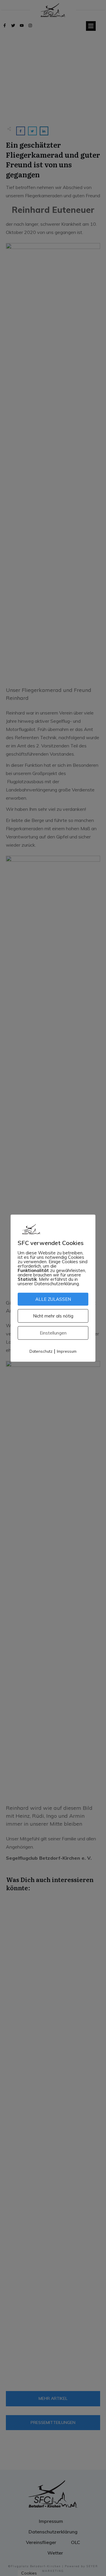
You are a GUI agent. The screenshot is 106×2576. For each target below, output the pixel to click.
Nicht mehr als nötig (53, 1316)
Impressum (67, 1351)
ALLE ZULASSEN (53, 1299)
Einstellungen (53, 1333)
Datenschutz (41, 1351)
